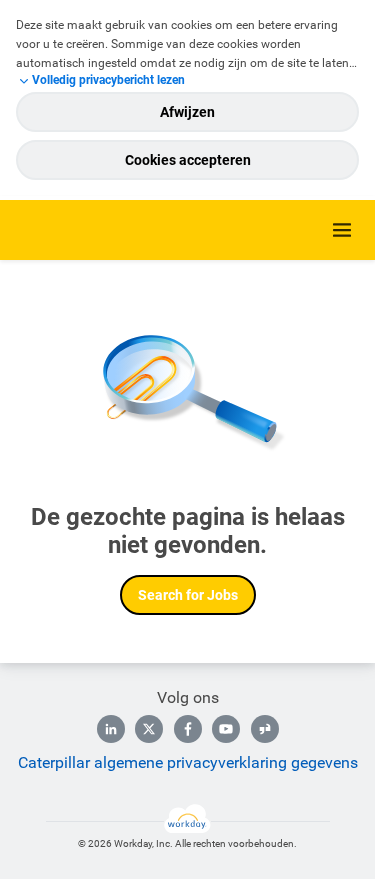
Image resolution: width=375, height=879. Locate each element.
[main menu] (342, 230)
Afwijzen (187, 112)
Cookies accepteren (188, 160)
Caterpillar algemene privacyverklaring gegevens (188, 762)
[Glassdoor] (265, 729)
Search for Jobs (188, 595)
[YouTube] (226, 729)
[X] (149, 729)
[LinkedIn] (111, 729)
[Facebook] (188, 729)
